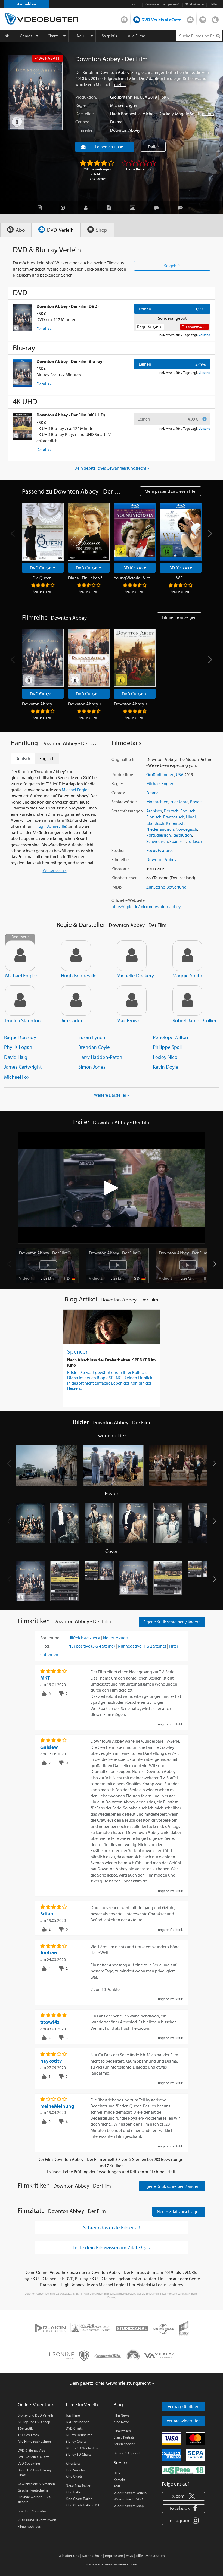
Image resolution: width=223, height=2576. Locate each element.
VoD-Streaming (29, 2463)
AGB (117, 2486)
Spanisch (178, 841)
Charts (53, 36)
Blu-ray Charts (76, 2441)
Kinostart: (120, 869)
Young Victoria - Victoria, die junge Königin (134, 578)
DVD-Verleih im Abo (124, 18)
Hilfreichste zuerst (84, 1638)
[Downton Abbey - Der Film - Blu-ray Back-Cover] (168, 1581)
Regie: (81, 105)
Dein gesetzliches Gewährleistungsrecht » (112, 468)
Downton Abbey (125, 130)
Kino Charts (74, 2476)
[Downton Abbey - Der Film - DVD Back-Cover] (65, 1581)
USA (144, 97)
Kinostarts (73, 2463)
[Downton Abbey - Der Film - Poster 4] (134, 1523)
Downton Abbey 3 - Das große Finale (134, 704)
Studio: (118, 850)
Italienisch (175, 823)
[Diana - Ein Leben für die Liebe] (89, 532)
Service (121, 2463)
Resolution (182, 835)
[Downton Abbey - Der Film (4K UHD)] (23, 426)
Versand (204, 335)
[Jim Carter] (76, 1000)
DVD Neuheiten (78, 2422)
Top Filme (73, 2415)
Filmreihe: (84, 130)
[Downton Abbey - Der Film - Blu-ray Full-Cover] (202, 1581)
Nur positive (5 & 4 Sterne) (92, 1646)
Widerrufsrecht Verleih (130, 2493)
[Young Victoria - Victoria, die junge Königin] (135, 532)
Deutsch (171, 811)
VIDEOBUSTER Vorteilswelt (37, 2520)
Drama (116, 122)
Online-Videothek (36, 2404)
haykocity (51, 2061)
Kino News (122, 2422)
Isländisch (155, 823)
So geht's (109, 36)
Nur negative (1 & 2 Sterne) (142, 1646)
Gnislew (49, 1747)
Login (135, 4)
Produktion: (86, 97)
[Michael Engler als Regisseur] (20, 956)
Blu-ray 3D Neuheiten (82, 2448)
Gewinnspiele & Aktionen (36, 2484)
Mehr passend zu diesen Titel (171, 491)
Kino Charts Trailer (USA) (83, 2505)
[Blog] (110, 207)
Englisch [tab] (47, 758)
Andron (49, 1953)
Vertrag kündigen (184, 2406)
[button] (214, 1264)
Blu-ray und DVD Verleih (35, 2415)
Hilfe (117, 2473)
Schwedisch (157, 841)
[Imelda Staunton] (20, 1000)
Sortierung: (50, 1638)
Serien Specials (125, 2444)
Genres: (82, 122)
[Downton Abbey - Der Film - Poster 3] (99, 1523)
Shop (203, 18)
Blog (215, 18)
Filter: (45, 1646)
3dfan (47, 1914)
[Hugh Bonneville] (76, 956)
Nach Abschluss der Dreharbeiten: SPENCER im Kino (112, 1362)
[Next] (210, 534)
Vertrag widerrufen (184, 2421)
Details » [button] (44, 329)
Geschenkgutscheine (33, 2490)
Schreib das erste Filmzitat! (112, 2227)
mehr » (120, 84)
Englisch (188, 811)
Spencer (77, 1351)
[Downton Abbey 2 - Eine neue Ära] (89, 658)
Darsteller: (84, 114)
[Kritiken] (158, 207)
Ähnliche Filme (42, 592)
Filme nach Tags (29, 2526)
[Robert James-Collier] (187, 1000)
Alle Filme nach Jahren (34, 2441)
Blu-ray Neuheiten (79, 2435)
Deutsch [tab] (23, 758)
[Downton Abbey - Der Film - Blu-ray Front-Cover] (134, 1581)
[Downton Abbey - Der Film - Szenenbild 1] (47, 1466)
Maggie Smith (188, 114)
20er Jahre (179, 802)
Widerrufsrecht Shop (129, 2506)
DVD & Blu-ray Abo (31, 2450)
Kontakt (119, 2480)
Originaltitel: (123, 759)
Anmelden (27, 4)
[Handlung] (41, 207)
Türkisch (195, 841)
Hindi (191, 817)
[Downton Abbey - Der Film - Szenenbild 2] (113, 1466)
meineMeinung (57, 2106)
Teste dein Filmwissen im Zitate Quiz (112, 2247)
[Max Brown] (132, 1000)
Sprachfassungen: (128, 811)
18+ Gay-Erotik (28, 2435)
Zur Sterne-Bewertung (166, 887)
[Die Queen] (43, 532)
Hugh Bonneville (125, 114)
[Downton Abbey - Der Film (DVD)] (23, 318)
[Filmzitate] (182, 207)
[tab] (16, 230)
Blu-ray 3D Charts (78, 2454)
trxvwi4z (50, 2022)
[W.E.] (181, 532)
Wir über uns (69, 2556)
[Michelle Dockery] (132, 956)
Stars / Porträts (124, 2437)
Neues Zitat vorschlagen (179, 2211)
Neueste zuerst (116, 1638)
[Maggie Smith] (187, 956)
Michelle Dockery (158, 114)
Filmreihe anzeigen (179, 617)
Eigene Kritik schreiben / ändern (172, 1622)
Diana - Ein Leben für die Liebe (88, 578)
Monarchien (157, 802)
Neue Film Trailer (78, 2486)
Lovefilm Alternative (32, 2511)
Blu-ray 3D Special (127, 2453)
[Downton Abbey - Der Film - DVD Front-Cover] (30, 1581)
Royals (196, 802)
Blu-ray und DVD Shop (34, 2422)
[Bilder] (134, 207)
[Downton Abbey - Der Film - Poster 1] (30, 1523)
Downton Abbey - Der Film (42, 704)
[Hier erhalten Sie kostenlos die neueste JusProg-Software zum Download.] (184, 2470)
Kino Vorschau (76, 2470)
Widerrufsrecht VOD (128, 2499)
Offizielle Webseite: (128, 900)
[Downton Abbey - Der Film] (35, 93)
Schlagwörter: (124, 802)
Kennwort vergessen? (162, 4)
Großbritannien (124, 97)
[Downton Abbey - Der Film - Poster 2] (65, 1523)
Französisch (174, 817)
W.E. (180, 578)
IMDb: (117, 887)
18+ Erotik (25, 2428)
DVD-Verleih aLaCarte (161, 20)
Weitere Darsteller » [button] (112, 1095)
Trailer (153, 147)
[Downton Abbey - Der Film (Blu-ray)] (23, 373)
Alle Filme (137, 36)
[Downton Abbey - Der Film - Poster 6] (202, 1523)
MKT (45, 1678)
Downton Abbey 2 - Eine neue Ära (88, 704)
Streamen (190, 18)
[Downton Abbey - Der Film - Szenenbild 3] (180, 1466)
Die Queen (42, 578)
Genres (26, 36)
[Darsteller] (87, 207)
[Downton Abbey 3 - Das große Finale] (135, 658)
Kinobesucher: (124, 878)
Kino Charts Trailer (79, 2499)
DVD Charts (74, 2428)
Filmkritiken (122, 2431)
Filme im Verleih (82, 2404)
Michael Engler (124, 105)
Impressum (114, 2556)
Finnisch (154, 817)
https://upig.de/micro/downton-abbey (146, 906)
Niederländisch (160, 829)
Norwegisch (186, 829)
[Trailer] (64, 207)
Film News (121, 2415)
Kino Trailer (74, 2492)
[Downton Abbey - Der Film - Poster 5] (168, 1523)
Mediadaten (155, 2556)
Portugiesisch (159, 835)
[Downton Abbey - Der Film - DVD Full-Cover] (99, 1581)
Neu (80, 36)
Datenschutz (92, 2556)
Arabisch (154, 811)
